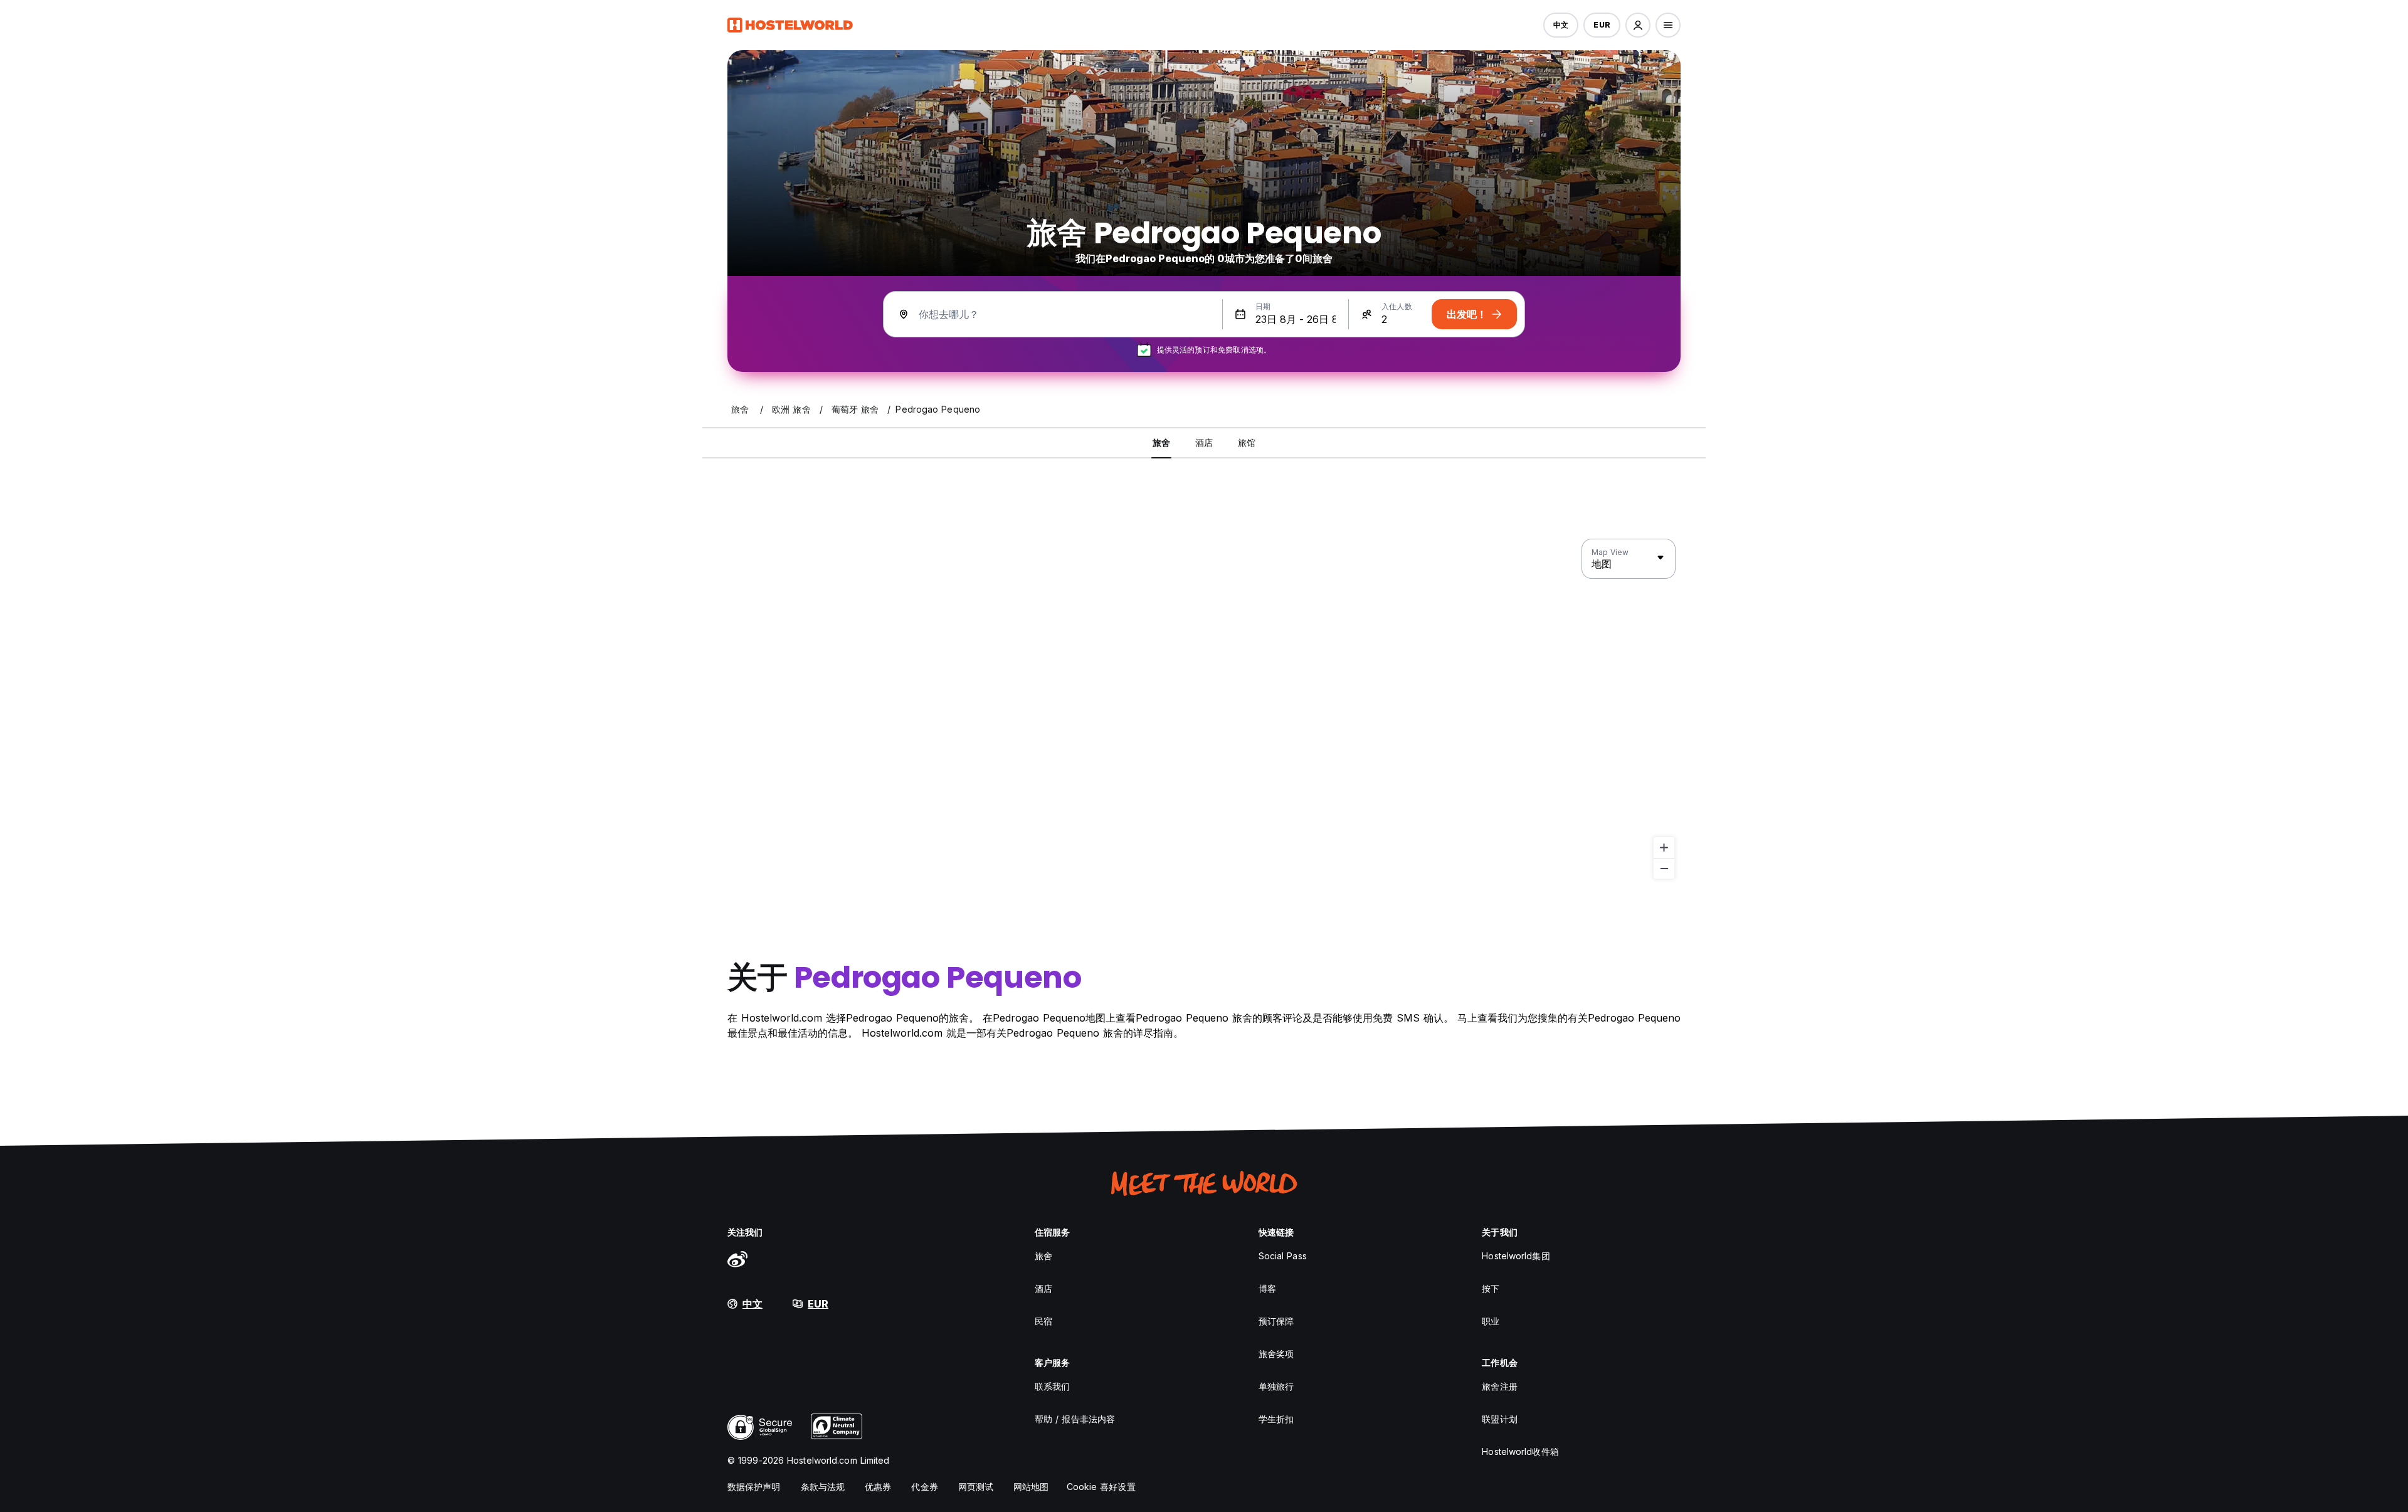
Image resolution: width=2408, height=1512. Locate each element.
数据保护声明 (754, 1487)
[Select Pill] (1638, 25)
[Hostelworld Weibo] (737, 1259)
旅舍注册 (1499, 1386)
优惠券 (878, 1487)
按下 (1491, 1288)
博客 (1267, 1288)
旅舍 (1043, 1256)
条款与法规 (823, 1487)
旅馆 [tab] (1247, 442)
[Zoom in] (1664, 848)
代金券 (924, 1487)
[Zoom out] (1664, 868)
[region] (1204, 709)
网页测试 (976, 1487)
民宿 (1043, 1321)
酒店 (1043, 1288)
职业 (1491, 1321)
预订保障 (1276, 1321)
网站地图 (1031, 1487)
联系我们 (1052, 1386)
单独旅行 (1276, 1386)
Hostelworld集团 (1516, 1256)
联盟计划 (1499, 1419)
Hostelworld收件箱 (1520, 1451)
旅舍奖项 (1276, 1354)
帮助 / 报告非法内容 (1075, 1419)
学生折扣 (1276, 1419)
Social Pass (1283, 1256)
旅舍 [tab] (1161, 442)
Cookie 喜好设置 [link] (1101, 1487)
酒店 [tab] (1204, 442)
